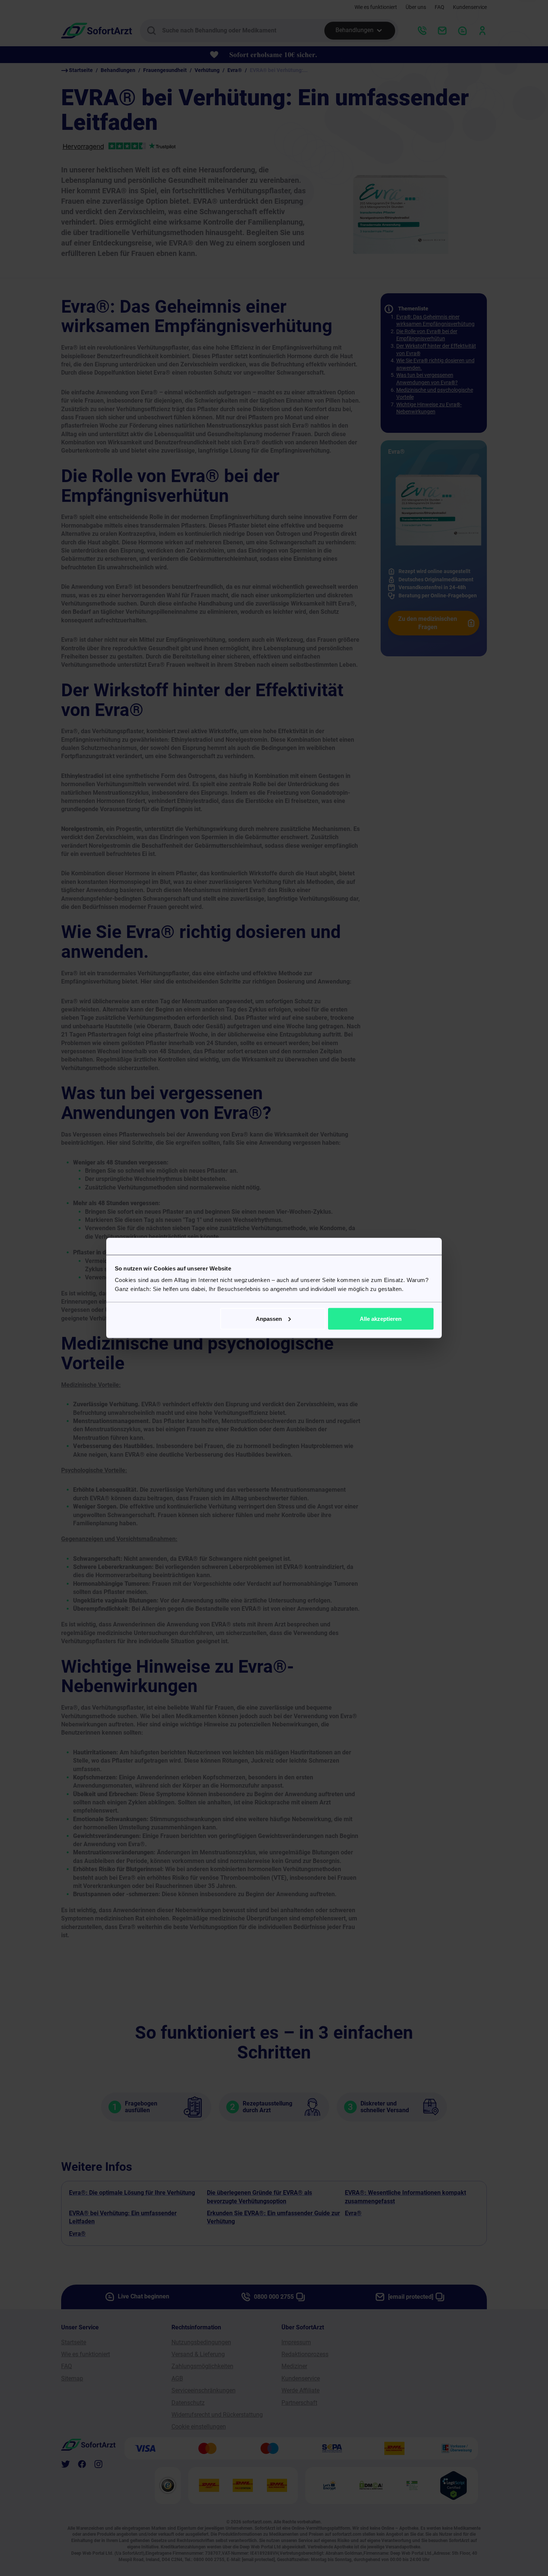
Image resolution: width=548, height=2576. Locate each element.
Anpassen (269, 1318)
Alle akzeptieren (381, 1318)
